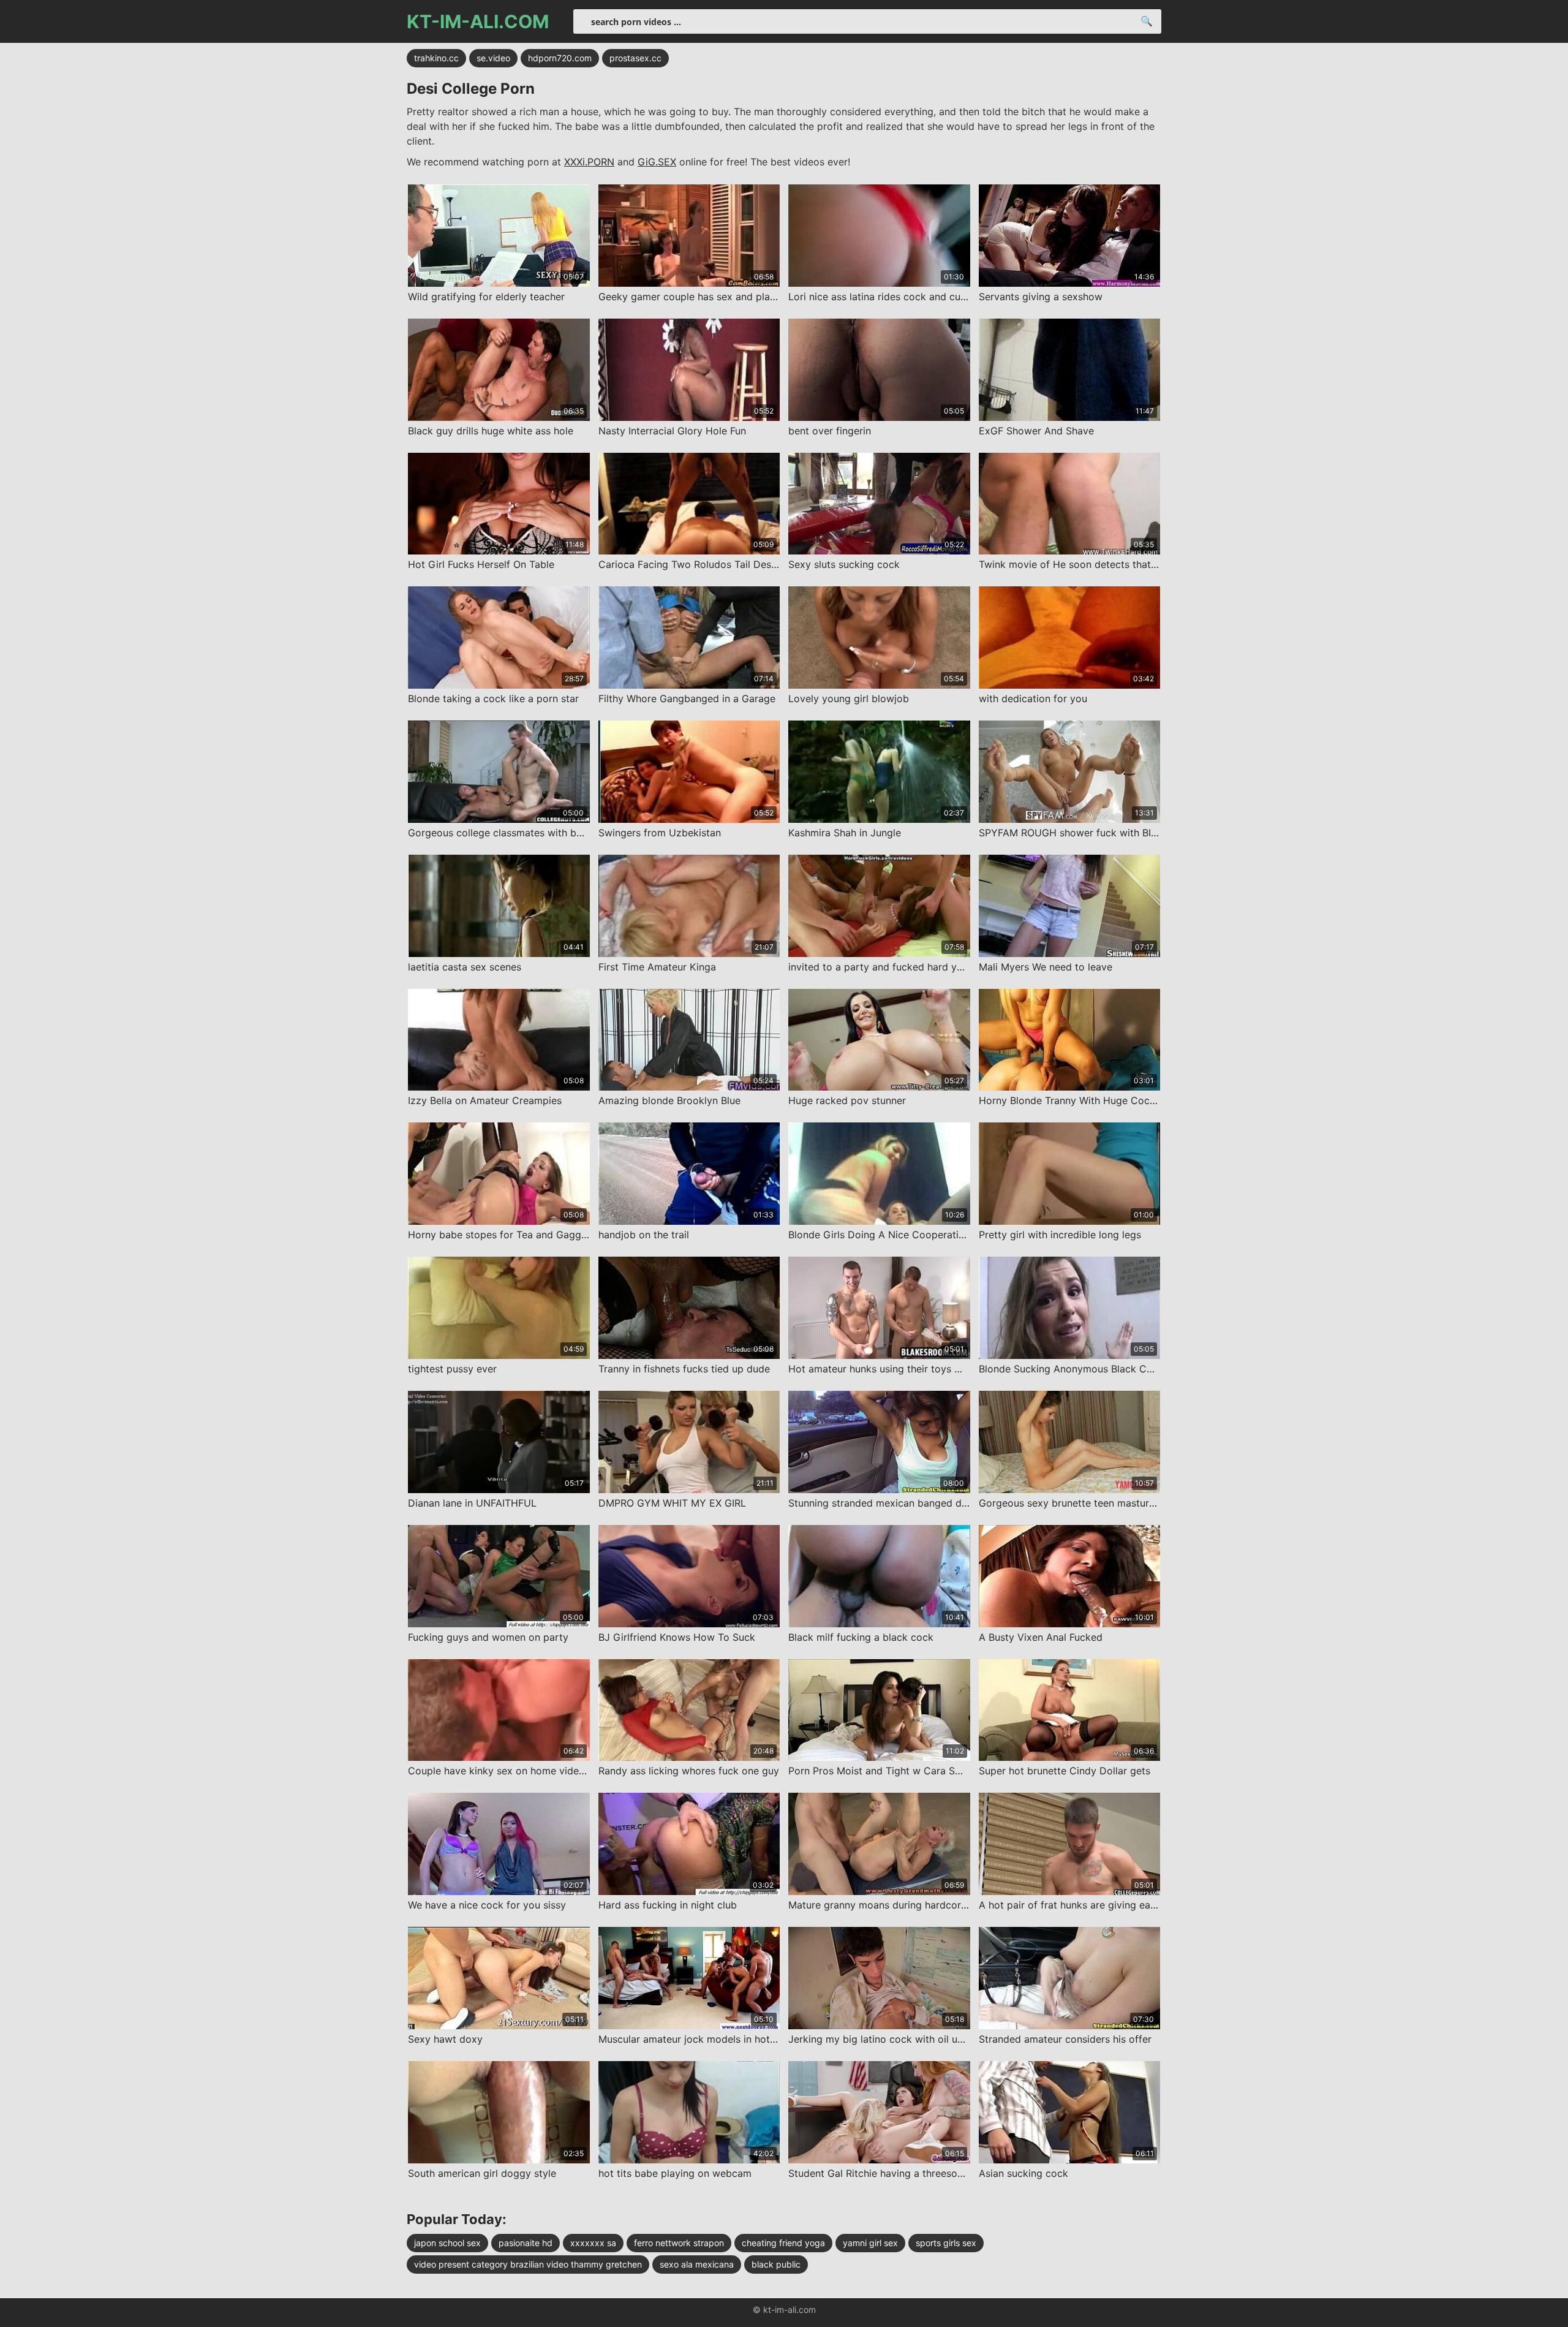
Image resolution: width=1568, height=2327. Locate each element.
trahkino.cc (436, 58)
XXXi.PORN (589, 162)
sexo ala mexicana (697, 2264)
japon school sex (447, 2243)
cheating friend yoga (783, 2243)
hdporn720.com (560, 58)
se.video (493, 58)
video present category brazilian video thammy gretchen (528, 2264)
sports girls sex (946, 2243)
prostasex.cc (635, 58)
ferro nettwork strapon (679, 2243)
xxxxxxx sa (593, 2243)
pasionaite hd (526, 2243)
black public (776, 2264)
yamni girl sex (870, 2243)
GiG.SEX (657, 162)
